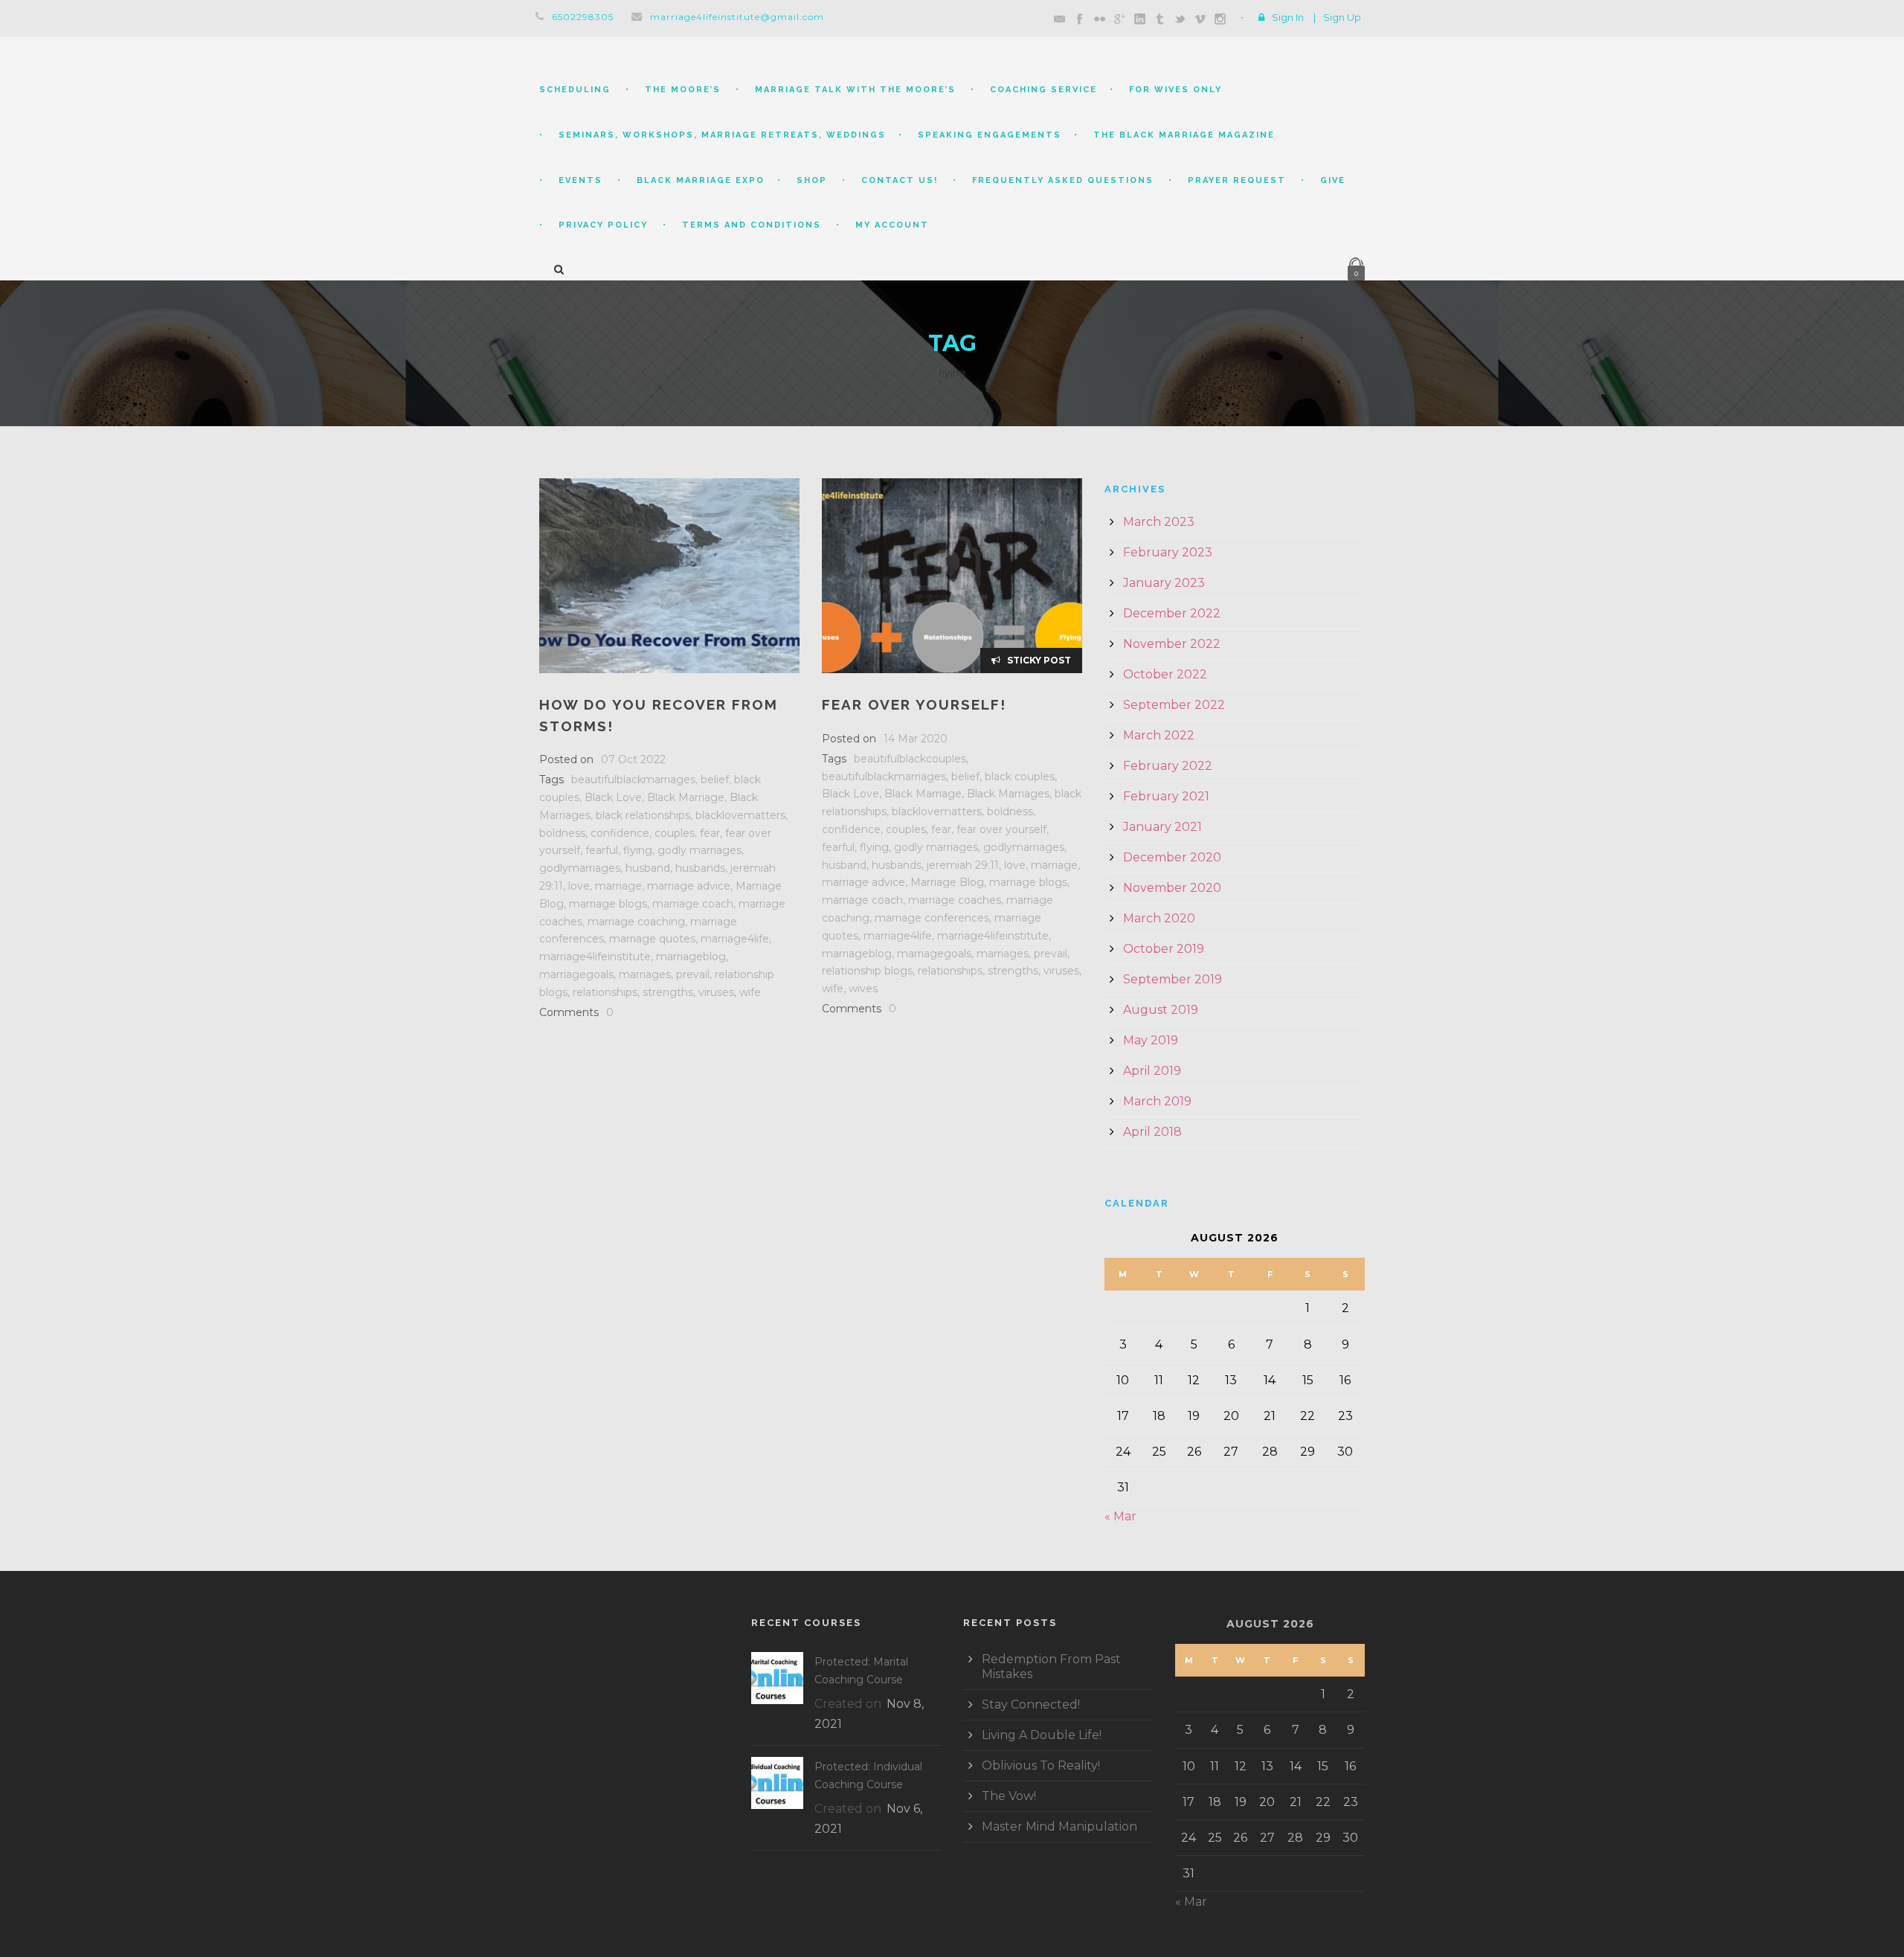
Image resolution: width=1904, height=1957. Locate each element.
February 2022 (1168, 766)
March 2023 (1159, 522)
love (579, 886)
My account (892, 225)
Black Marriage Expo (701, 180)
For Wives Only (1175, 90)
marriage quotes (652, 939)
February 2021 (1166, 796)
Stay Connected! (1031, 1704)
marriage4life (735, 939)
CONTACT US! (900, 180)
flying (638, 850)
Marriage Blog (947, 882)
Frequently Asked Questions (1063, 180)
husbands (700, 868)
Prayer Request (1237, 180)
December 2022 (1172, 613)
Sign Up (1342, 17)
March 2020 (1159, 918)
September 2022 (1174, 705)
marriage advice (689, 886)
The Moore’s (683, 90)
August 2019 (1161, 1010)
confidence (620, 833)
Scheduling (575, 90)
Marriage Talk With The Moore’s (855, 90)
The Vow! (1009, 1796)
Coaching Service (1043, 90)
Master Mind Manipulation (1059, 1826)
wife (750, 992)
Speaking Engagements (990, 135)
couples (675, 833)
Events (580, 180)
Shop (812, 180)
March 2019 (1157, 1101)
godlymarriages (580, 868)
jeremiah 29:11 (963, 865)
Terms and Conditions (752, 225)
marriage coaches (955, 900)
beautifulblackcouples (910, 759)
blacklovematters (740, 815)
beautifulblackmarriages (633, 780)
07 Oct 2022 (633, 759)
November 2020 (1172, 888)
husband (648, 868)
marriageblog (691, 957)
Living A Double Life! (1042, 1735)
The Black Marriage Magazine (1184, 135)
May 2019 (1151, 1040)
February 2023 (1168, 552)
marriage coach (693, 904)
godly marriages (699, 850)
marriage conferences (932, 918)
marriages (645, 974)
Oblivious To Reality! (1041, 1765)
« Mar (1120, 1516)
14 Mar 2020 (916, 739)
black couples (1020, 777)
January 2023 (1164, 583)
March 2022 (1159, 735)
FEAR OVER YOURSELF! (914, 704)
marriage (618, 886)
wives (863, 989)
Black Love (613, 797)
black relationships (643, 815)
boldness (562, 833)
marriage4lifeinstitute (595, 957)
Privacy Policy (603, 225)
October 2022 (1165, 674)
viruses (716, 992)
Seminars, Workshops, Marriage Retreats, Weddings (722, 135)
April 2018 (1152, 1132)
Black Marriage (686, 797)
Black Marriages (1008, 794)
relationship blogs (867, 971)
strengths (668, 992)
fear (710, 833)
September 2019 (1173, 979)
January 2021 (1162, 827)
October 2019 (1164, 949)
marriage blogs (608, 904)
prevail (693, 974)
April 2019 (1152, 1071)
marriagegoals (576, 974)
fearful (602, 850)
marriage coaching (636, 922)
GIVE (1333, 180)
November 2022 (1172, 644)
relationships (605, 992)
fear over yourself (1001, 829)
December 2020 (1172, 857)
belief (715, 780)
